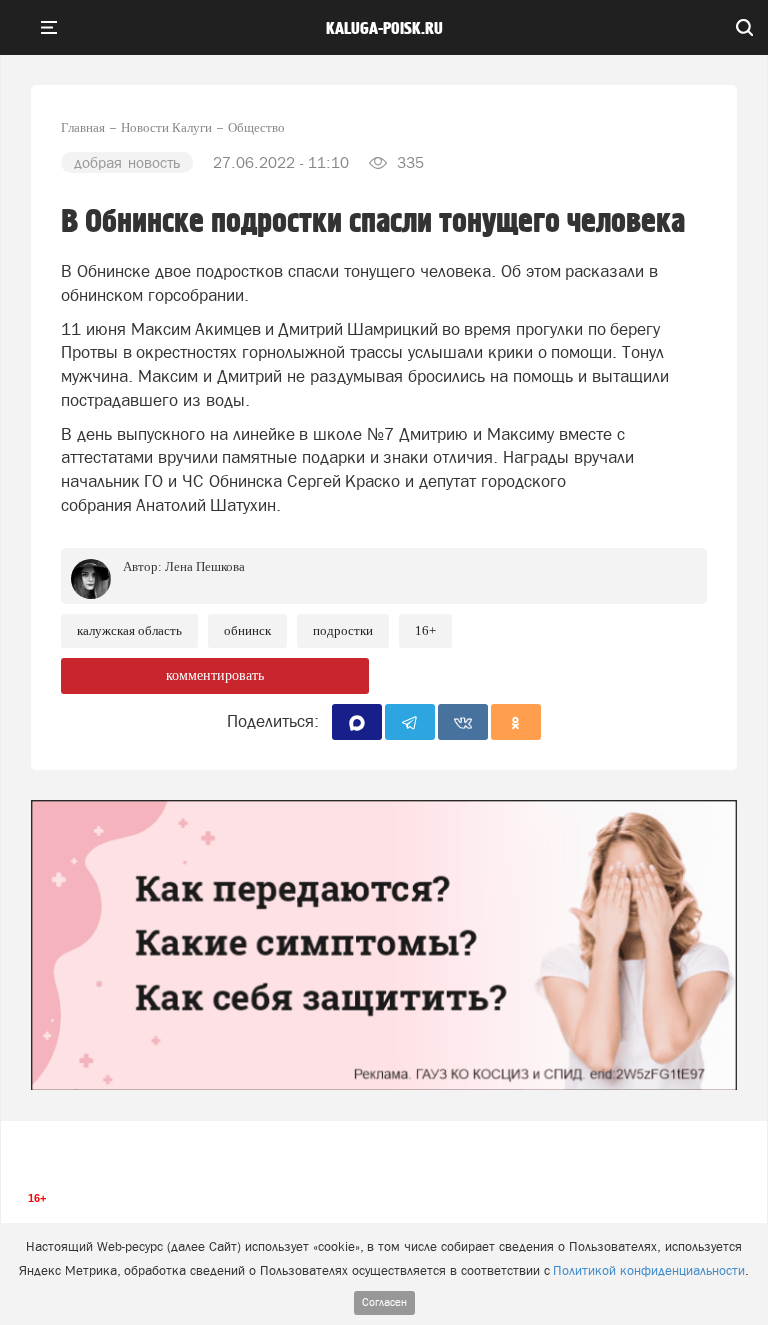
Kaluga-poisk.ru (384, 29)
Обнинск (247, 630)
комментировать (215, 675)
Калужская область (129, 630)
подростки (343, 630)
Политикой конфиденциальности (649, 1270)
